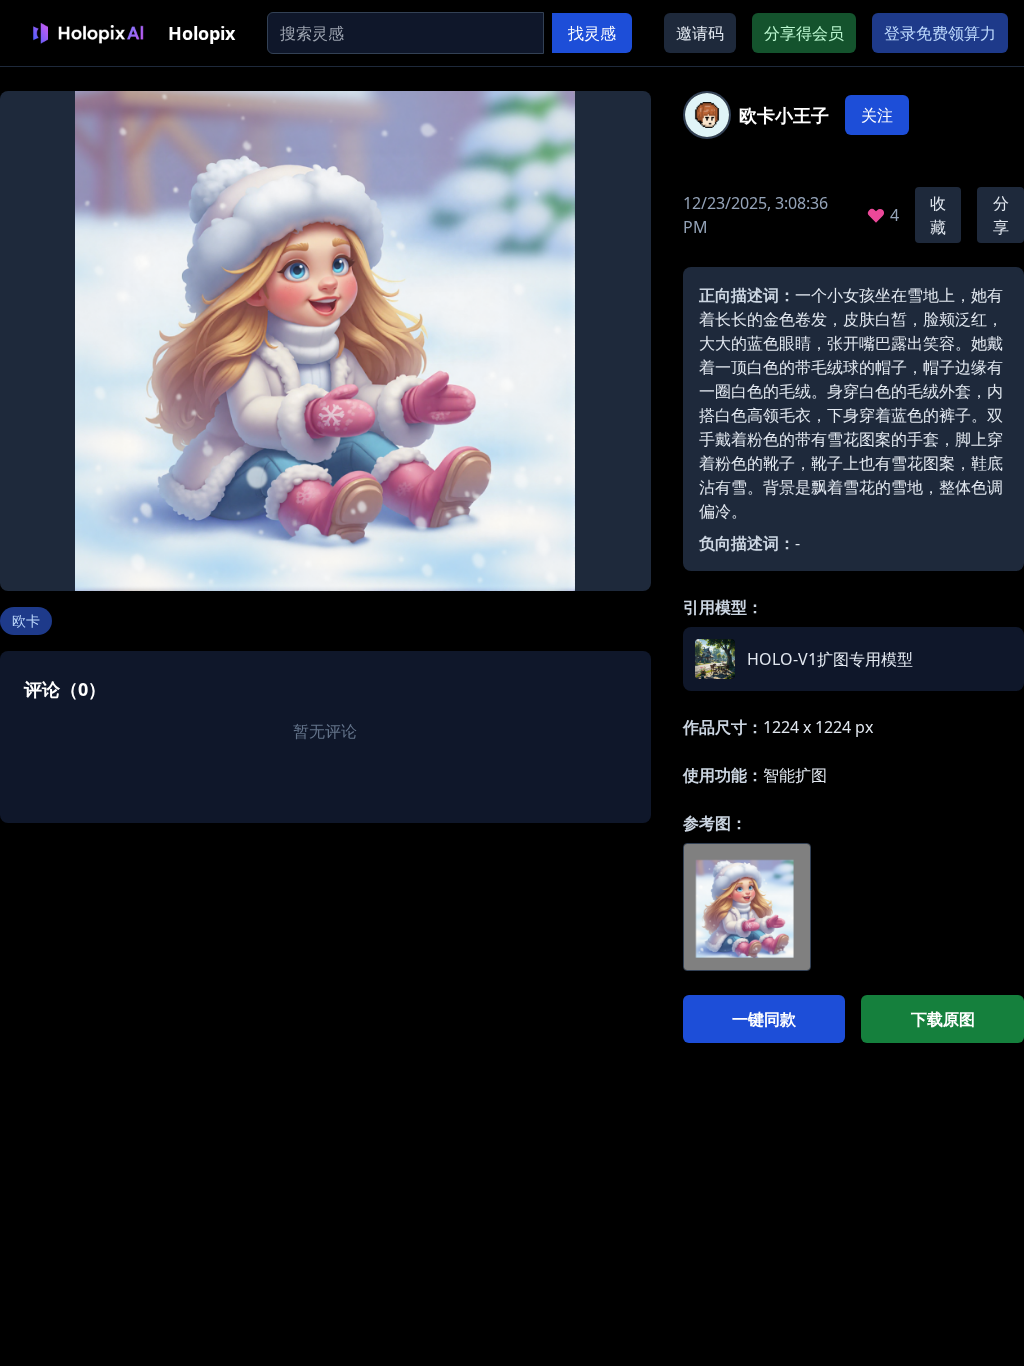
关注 (877, 115)
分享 (1001, 215)
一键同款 (764, 1019)
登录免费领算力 (940, 33)
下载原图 (943, 1019)
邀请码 (700, 33)
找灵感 (592, 33)
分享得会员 (804, 33)
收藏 (938, 215)
